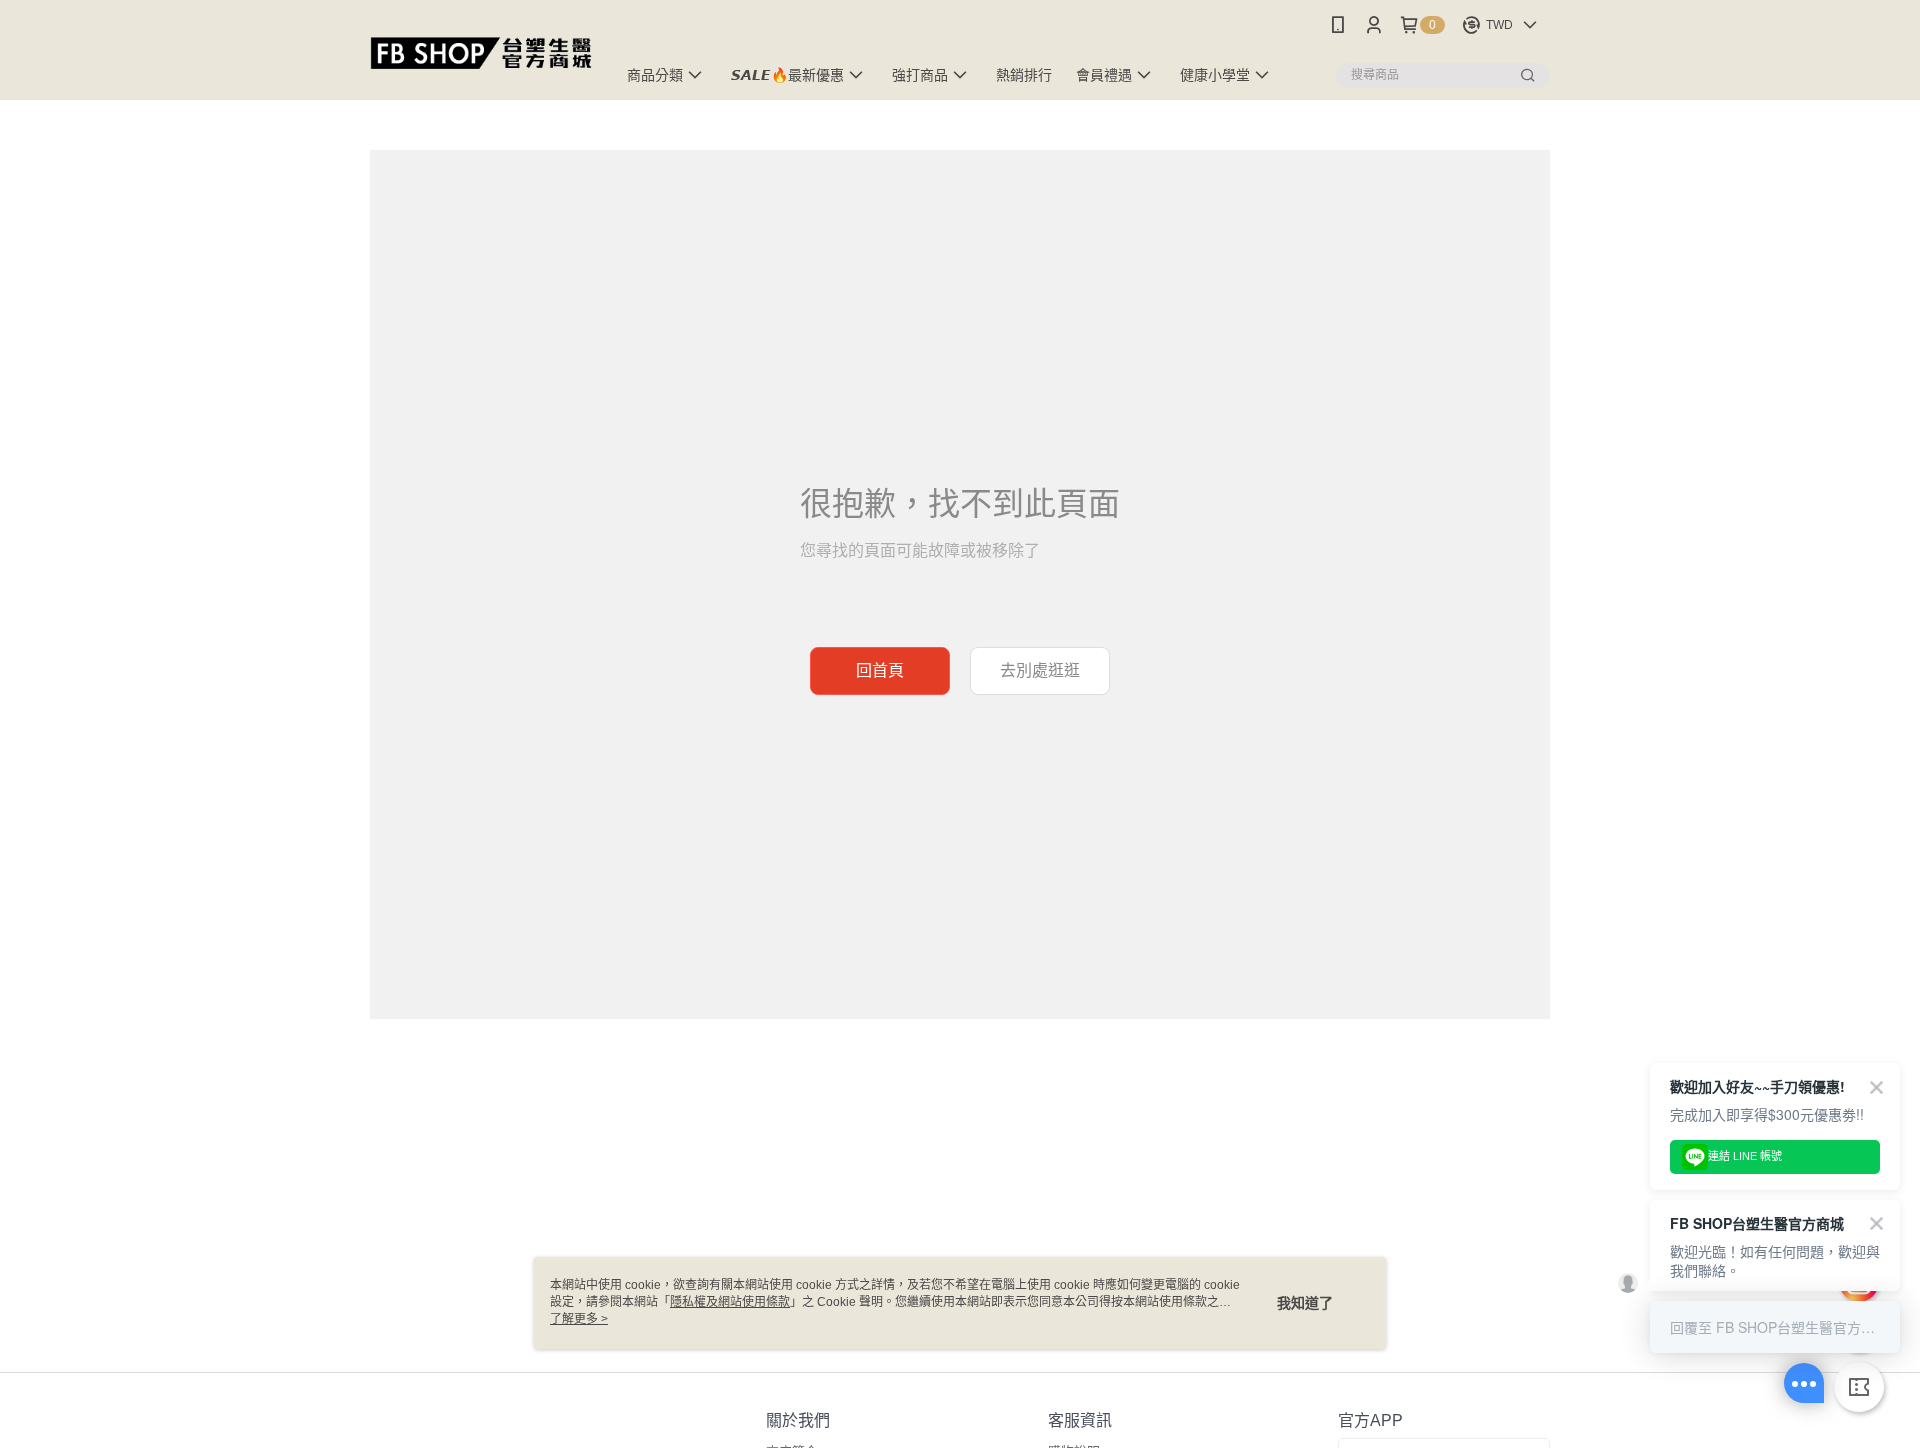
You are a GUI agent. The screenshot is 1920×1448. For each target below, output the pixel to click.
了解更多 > (579, 1319)
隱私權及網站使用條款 (730, 1302)
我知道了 (1305, 1303)
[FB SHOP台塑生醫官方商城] (481, 52)
